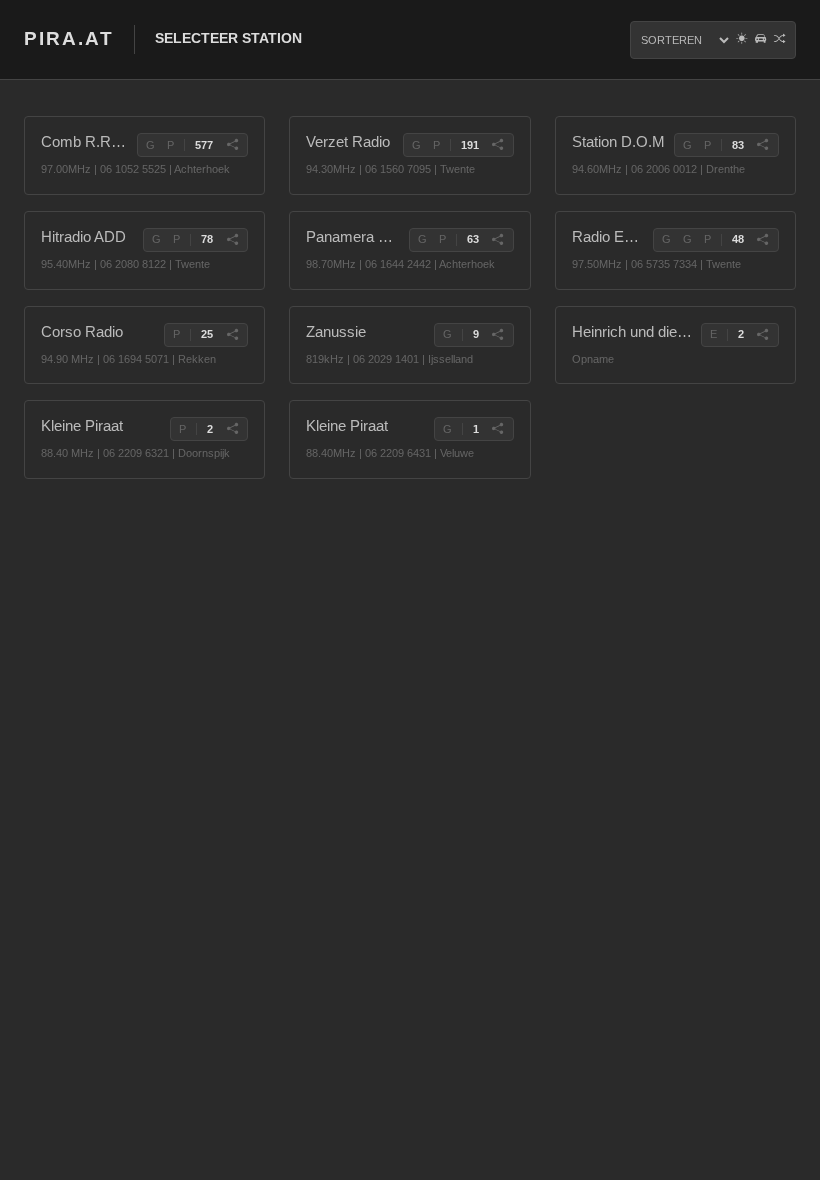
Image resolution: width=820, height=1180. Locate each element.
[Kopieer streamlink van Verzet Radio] (498, 145)
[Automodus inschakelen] (760, 40)
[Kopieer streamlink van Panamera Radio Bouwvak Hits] (498, 240)
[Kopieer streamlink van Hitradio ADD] (232, 240)
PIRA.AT (69, 38)
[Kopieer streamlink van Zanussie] (498, 335)
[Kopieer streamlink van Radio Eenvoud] (763, 240)
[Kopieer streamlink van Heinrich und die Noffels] (763, 335)
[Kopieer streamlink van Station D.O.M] (763, 145)
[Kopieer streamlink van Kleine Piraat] (232, 429)
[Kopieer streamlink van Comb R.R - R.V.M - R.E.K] (232, 145)
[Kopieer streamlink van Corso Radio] (232, 335)
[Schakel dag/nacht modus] (741, 40)
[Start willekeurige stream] (779, 40)
